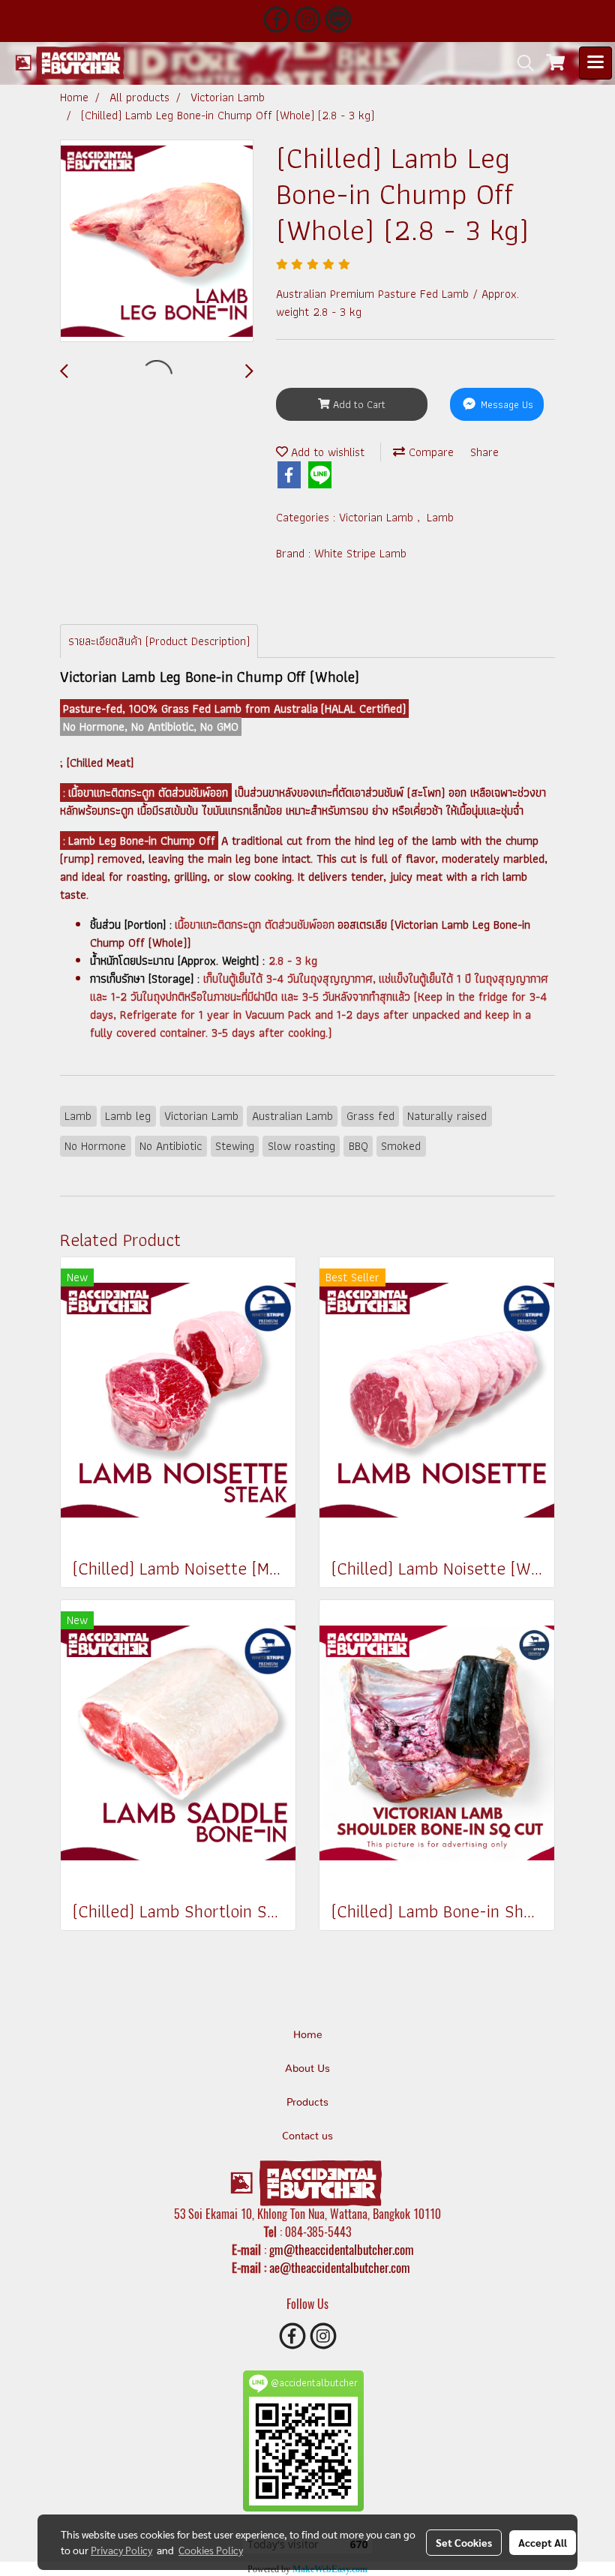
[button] (520, 63)
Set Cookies (464, 2542)
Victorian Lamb (378, 517)
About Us (307, 2069)
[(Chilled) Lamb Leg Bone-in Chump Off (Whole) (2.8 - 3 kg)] (157, 242)
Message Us (505, 404)
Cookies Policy (211, 2550)
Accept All (543, 2542)
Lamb (440, 517)
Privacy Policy (121, 2550)
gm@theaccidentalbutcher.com (342, 2250)
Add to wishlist (326, 452)
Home (308, 2035)
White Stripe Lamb (360, 553)
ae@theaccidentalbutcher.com (340, 2268)
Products (307, 2103)
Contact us (307, 2136)
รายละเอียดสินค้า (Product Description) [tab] (159, 641)
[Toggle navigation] (595, 63)
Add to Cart (358, 404)
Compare (429, 452)
